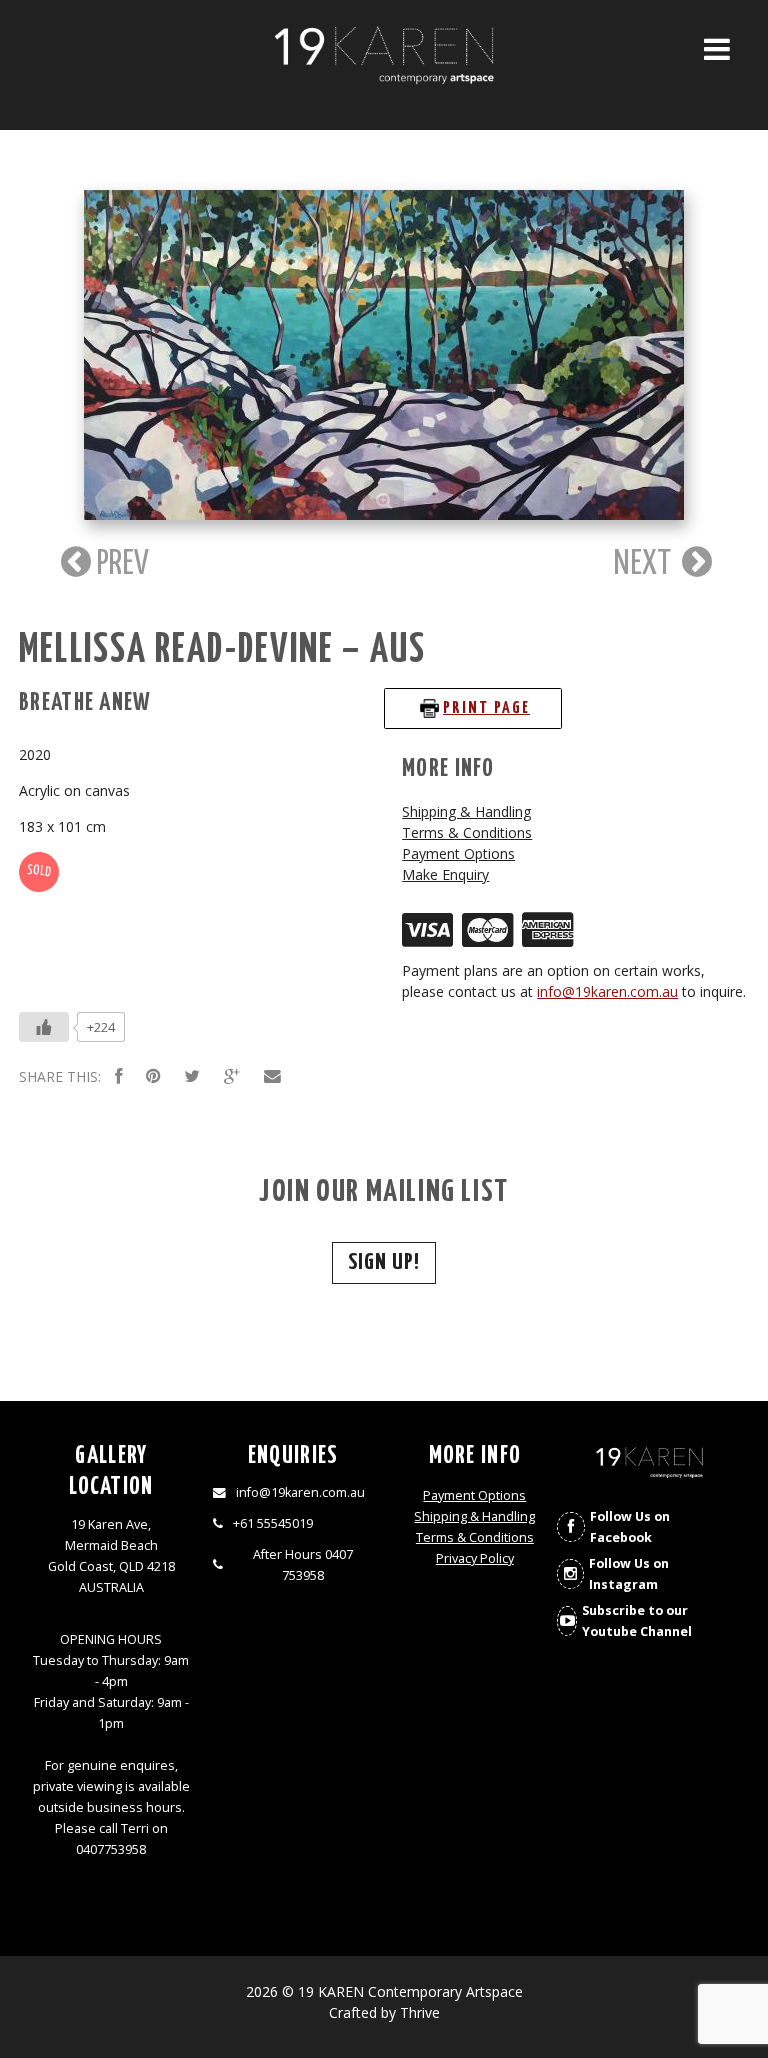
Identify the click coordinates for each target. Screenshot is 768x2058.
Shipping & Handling (466, 811)
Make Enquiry (445, 874)
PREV (120, 564)
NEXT (645, 564)
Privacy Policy (475, 1558)
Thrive (420, 2012)
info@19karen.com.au (607, 991)
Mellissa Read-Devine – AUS (222, 650)
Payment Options (458, 853)
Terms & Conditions (467, 832)
